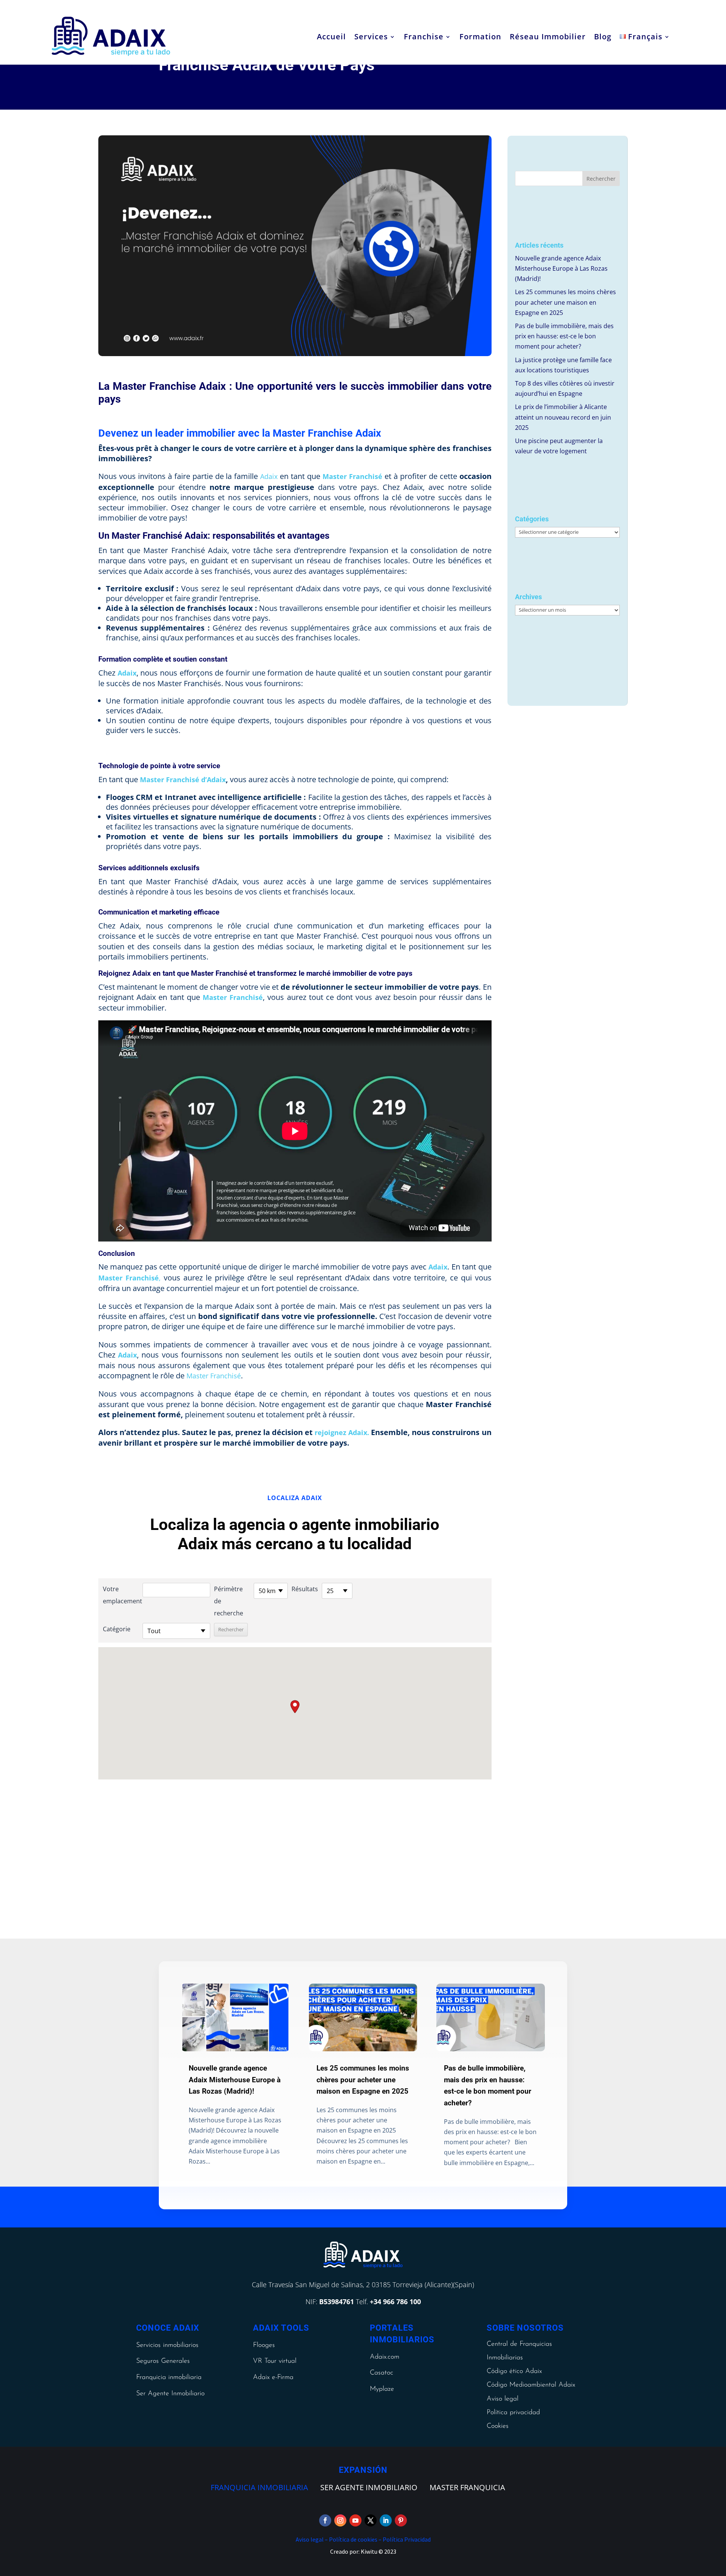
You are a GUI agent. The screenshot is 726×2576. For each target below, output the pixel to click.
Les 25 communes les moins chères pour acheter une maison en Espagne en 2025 (565, 302)
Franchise (424, 36)
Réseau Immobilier (548, 36)
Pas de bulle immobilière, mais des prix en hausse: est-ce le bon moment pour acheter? (564, 336)
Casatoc (382, 2373)
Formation (480, 36)
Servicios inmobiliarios (167, 2345)
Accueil (331, 36)
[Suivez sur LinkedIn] (386, 2520)
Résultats (305, 1589)
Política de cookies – (355, 2539)
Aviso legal (503, 2399)
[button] (295, 1707)
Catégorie (117, 1629)
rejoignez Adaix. (342, 1432)
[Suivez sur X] (371, 2520)
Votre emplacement (121, 1595)
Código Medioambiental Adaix (531, 2385)
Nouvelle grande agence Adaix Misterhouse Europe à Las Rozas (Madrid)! (561, 268)
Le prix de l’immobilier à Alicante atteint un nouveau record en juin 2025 (563, 417)
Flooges (264, 2345)
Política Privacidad (406, 2539)
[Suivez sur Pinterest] (401, 2520)
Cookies (498, 2426)
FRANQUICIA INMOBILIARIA (259, 2487)
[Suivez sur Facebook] (325, 2520)
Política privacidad (513, 2413)
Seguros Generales (163, 2361)
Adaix (269, 476)
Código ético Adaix (514, 2371)
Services (371, 36)
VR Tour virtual (275, 2361)
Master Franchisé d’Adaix (183, 780)
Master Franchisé (233, 997)
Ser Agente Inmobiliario (170, 2394)
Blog (603, 36)
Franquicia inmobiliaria (169, 2378)
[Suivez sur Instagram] (340, 2520)
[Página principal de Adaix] (111, 36)
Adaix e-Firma (273, 2378)
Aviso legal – (312, 2539)
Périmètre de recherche (229, 1601)
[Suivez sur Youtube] (355, 2520)
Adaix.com (385, 2357)
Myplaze (382, 2389)
